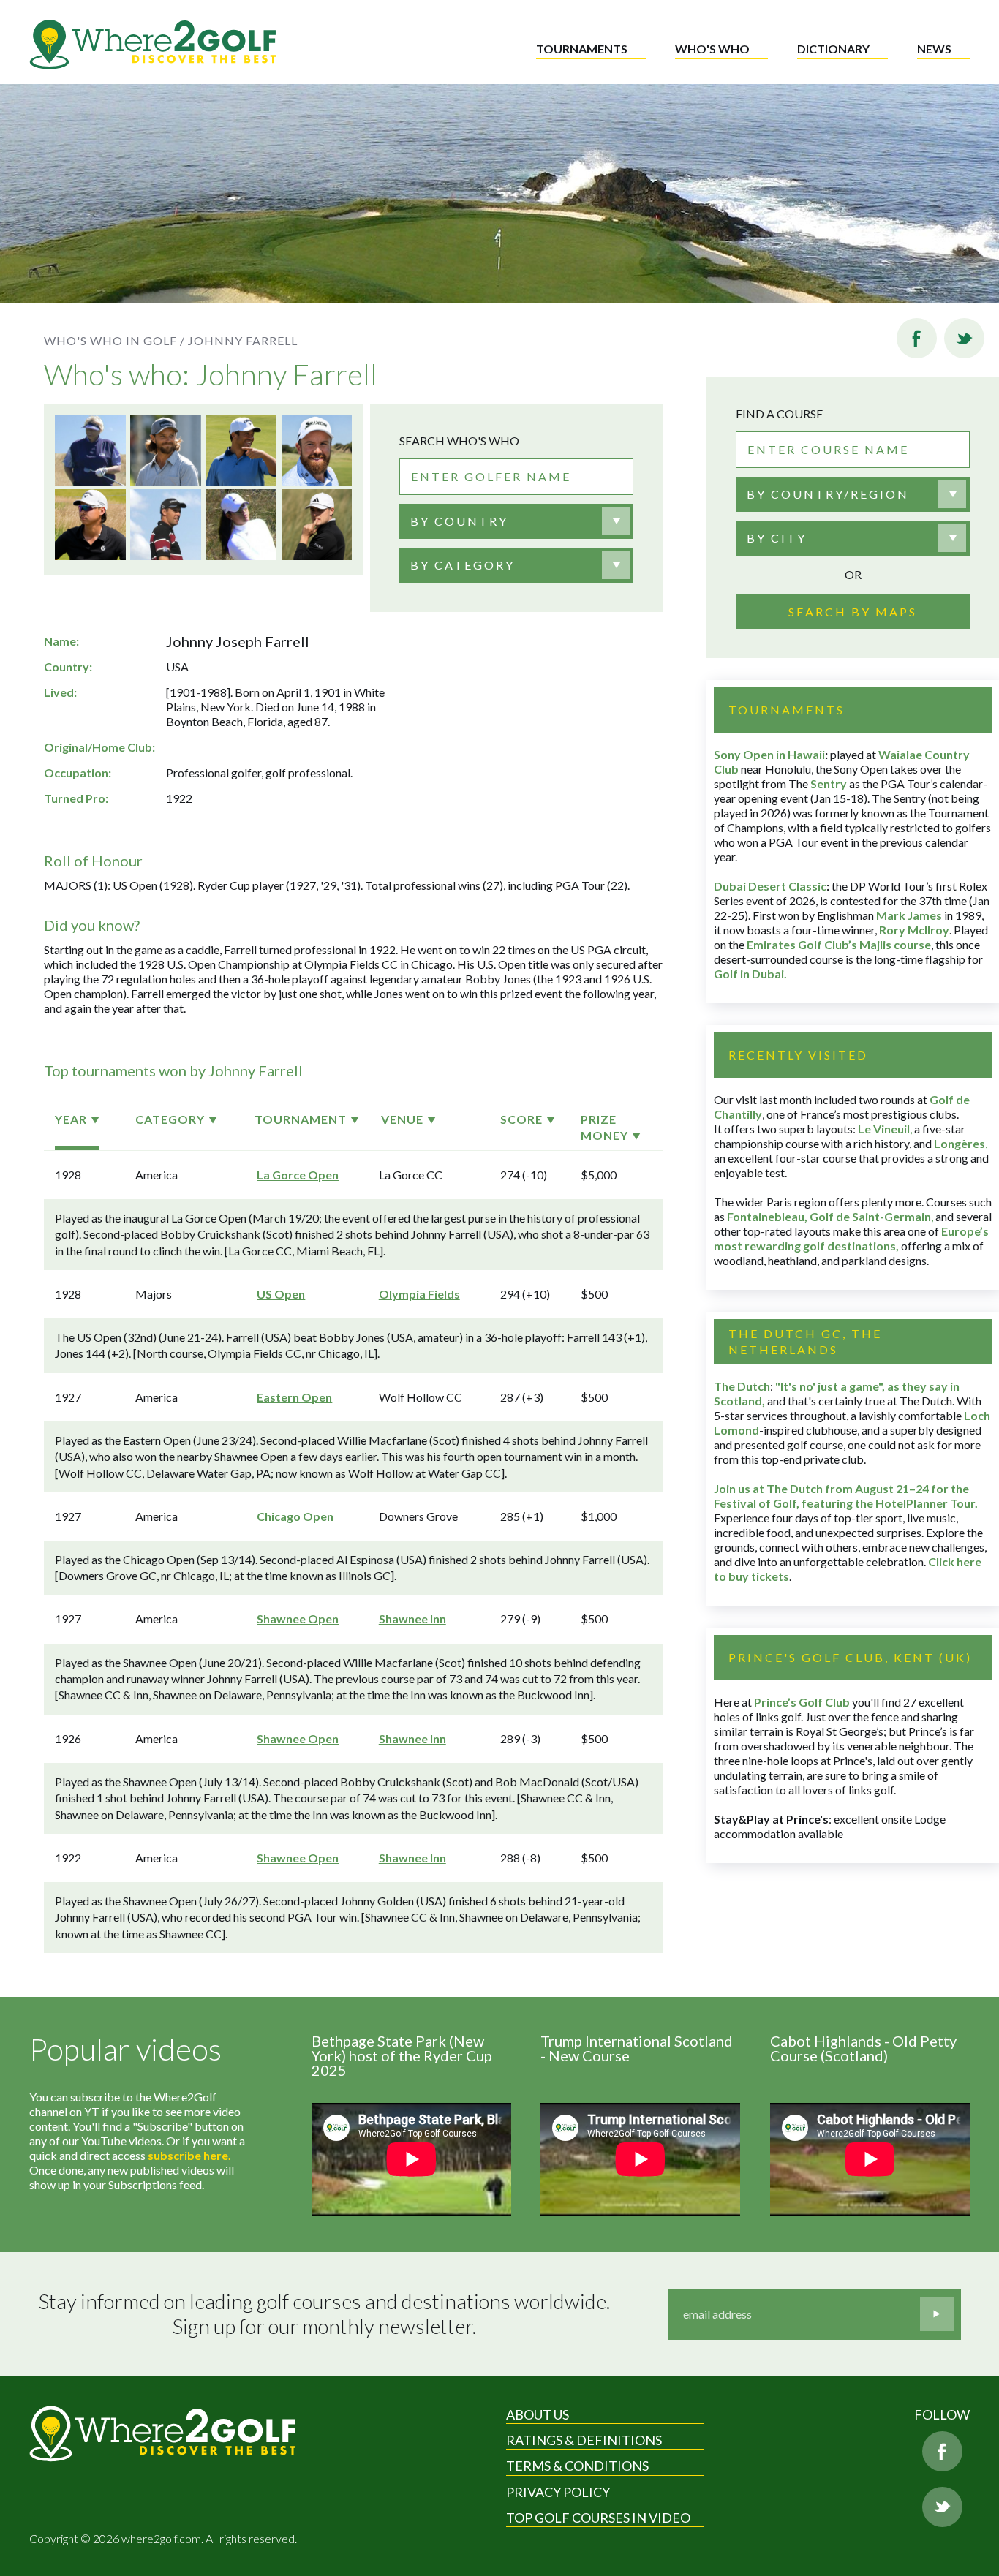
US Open (281, 1294)
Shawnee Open (298, 1619)
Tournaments (582, 49)
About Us (538, 2414)
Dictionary (833, 49)
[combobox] (516, 521)
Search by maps (853, 612)
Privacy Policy (558, 2492)
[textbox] (459, 521)
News (934, 49)
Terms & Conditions (577, 2466)
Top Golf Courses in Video (598, 2518)
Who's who (712, 49)
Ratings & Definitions (584, 2440)
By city (777, 538)
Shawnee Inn (412, 1619)
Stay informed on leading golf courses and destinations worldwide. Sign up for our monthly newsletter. (324, 2314)
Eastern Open (294, 1397)
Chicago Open (295, 1516)
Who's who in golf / (114, 340)
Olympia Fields (419, 1294)
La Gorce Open (298, 1175)
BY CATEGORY (463, 565)
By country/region (828, 494)
